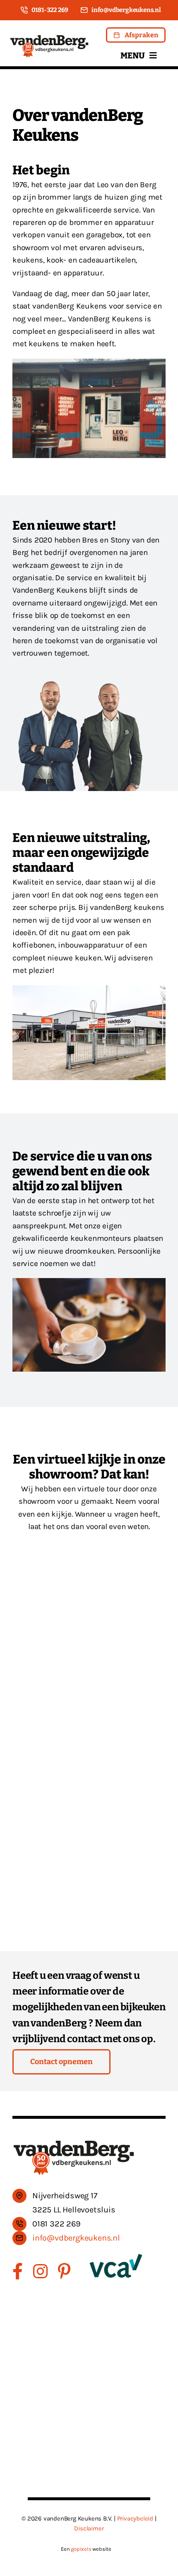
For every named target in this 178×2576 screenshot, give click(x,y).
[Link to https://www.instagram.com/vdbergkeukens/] (40, 2271)
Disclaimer (89, 2528)
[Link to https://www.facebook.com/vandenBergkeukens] (18, 2271)
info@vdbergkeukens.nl (76, 2238)
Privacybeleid (135, 2518)
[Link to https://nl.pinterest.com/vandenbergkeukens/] (64, 2271)
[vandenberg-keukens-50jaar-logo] (49, 38)
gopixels (81, 2549)
